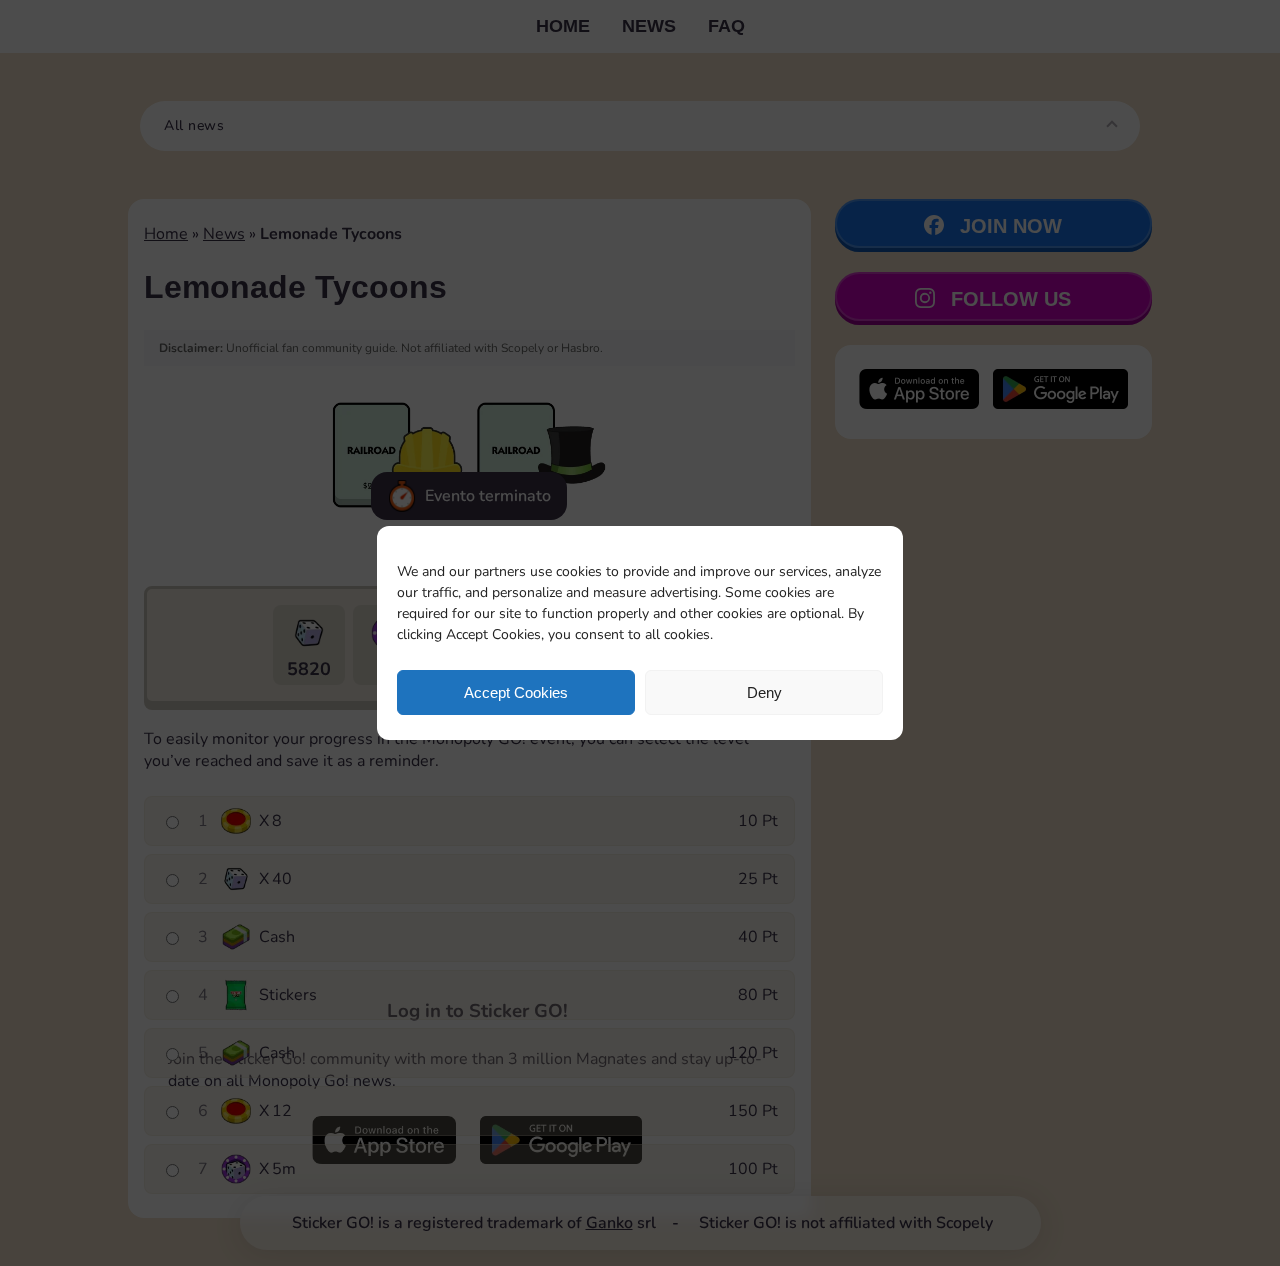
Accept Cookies (516, 692)
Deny (764, 692)
